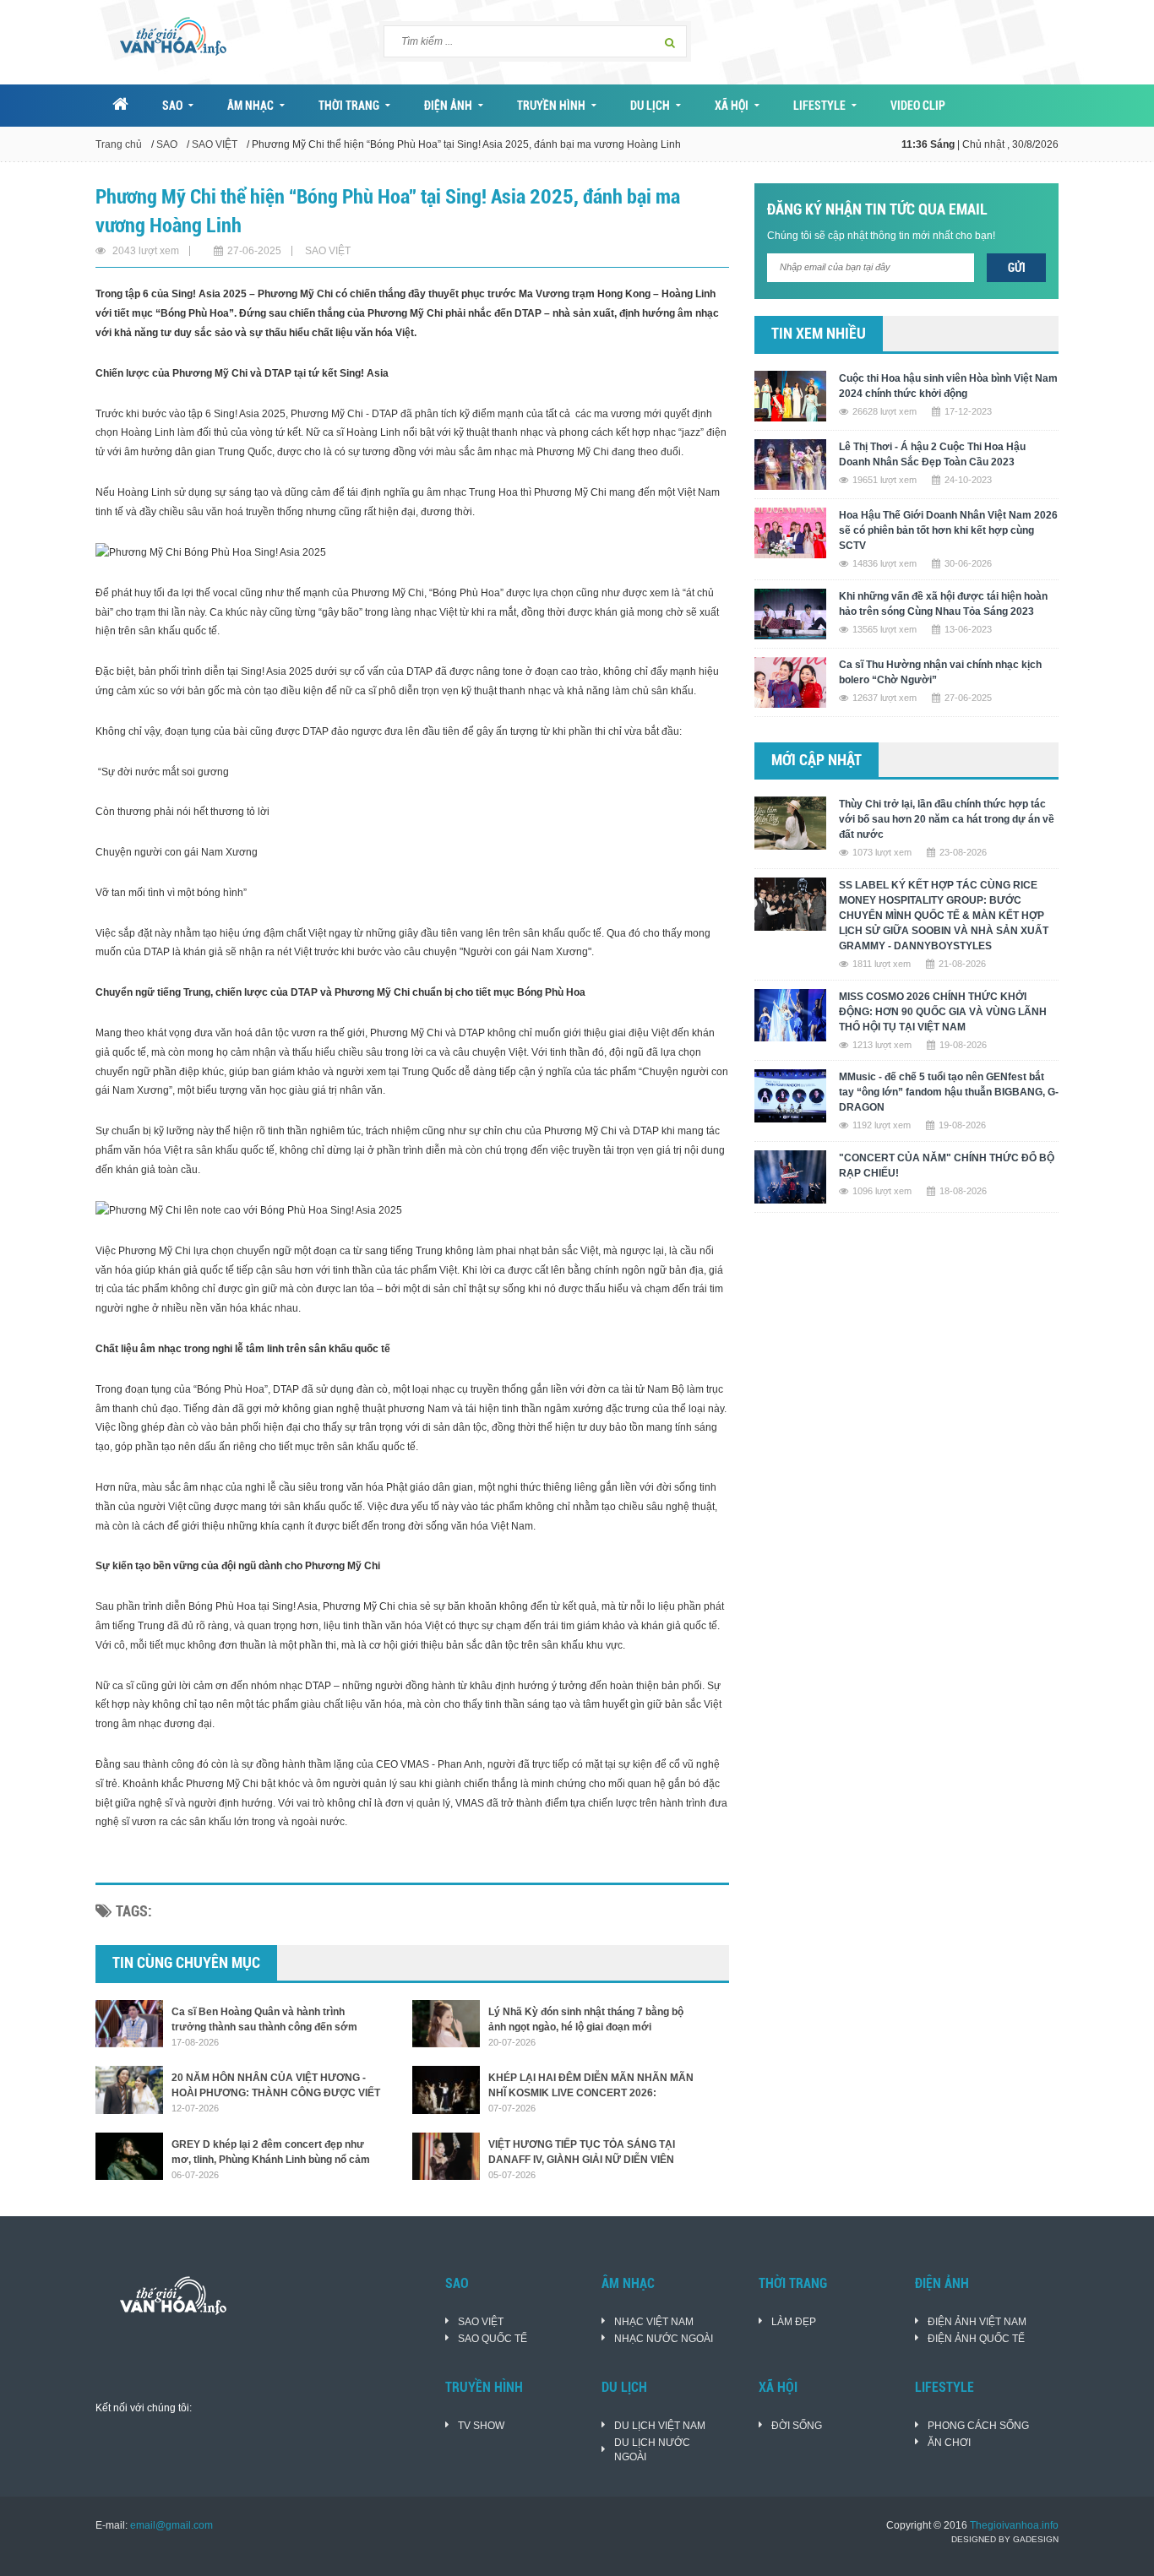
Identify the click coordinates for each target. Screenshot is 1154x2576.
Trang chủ (119, 144)
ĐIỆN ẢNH (448, 106)
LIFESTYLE (819, 106)
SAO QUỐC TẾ (493, 2339)
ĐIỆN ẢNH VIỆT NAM (977, 2322)
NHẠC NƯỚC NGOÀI (664, 2339)
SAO (172, 106)
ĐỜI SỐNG (797, 2426)
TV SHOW (481, 2426)
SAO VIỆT (215, 144)
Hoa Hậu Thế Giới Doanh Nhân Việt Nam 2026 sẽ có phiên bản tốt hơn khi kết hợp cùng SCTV (948, 530)
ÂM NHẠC (250, 106)
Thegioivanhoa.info (1014, 2525)
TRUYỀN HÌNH (551, 106)
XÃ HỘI (732, 106)
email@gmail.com (171, 2525)
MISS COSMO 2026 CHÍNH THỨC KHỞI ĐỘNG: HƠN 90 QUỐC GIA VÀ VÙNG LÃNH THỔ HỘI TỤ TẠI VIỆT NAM (943, 1012)
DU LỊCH (650, 106)
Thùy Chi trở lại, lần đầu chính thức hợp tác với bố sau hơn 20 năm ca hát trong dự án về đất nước (947, 819)
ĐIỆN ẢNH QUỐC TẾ (976, 2339)
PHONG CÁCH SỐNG (978, 2426)
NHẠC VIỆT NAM (654, 2322)
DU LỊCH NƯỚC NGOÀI (652, 2450)
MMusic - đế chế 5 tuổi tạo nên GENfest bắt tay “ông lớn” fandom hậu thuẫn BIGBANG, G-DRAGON (949, 1092)
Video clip (918, 106)
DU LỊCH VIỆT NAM (660, 2426)
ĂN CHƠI (949, 2443)
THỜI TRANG (349, 106)
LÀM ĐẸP (794, 2322)
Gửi (1017, 268)
